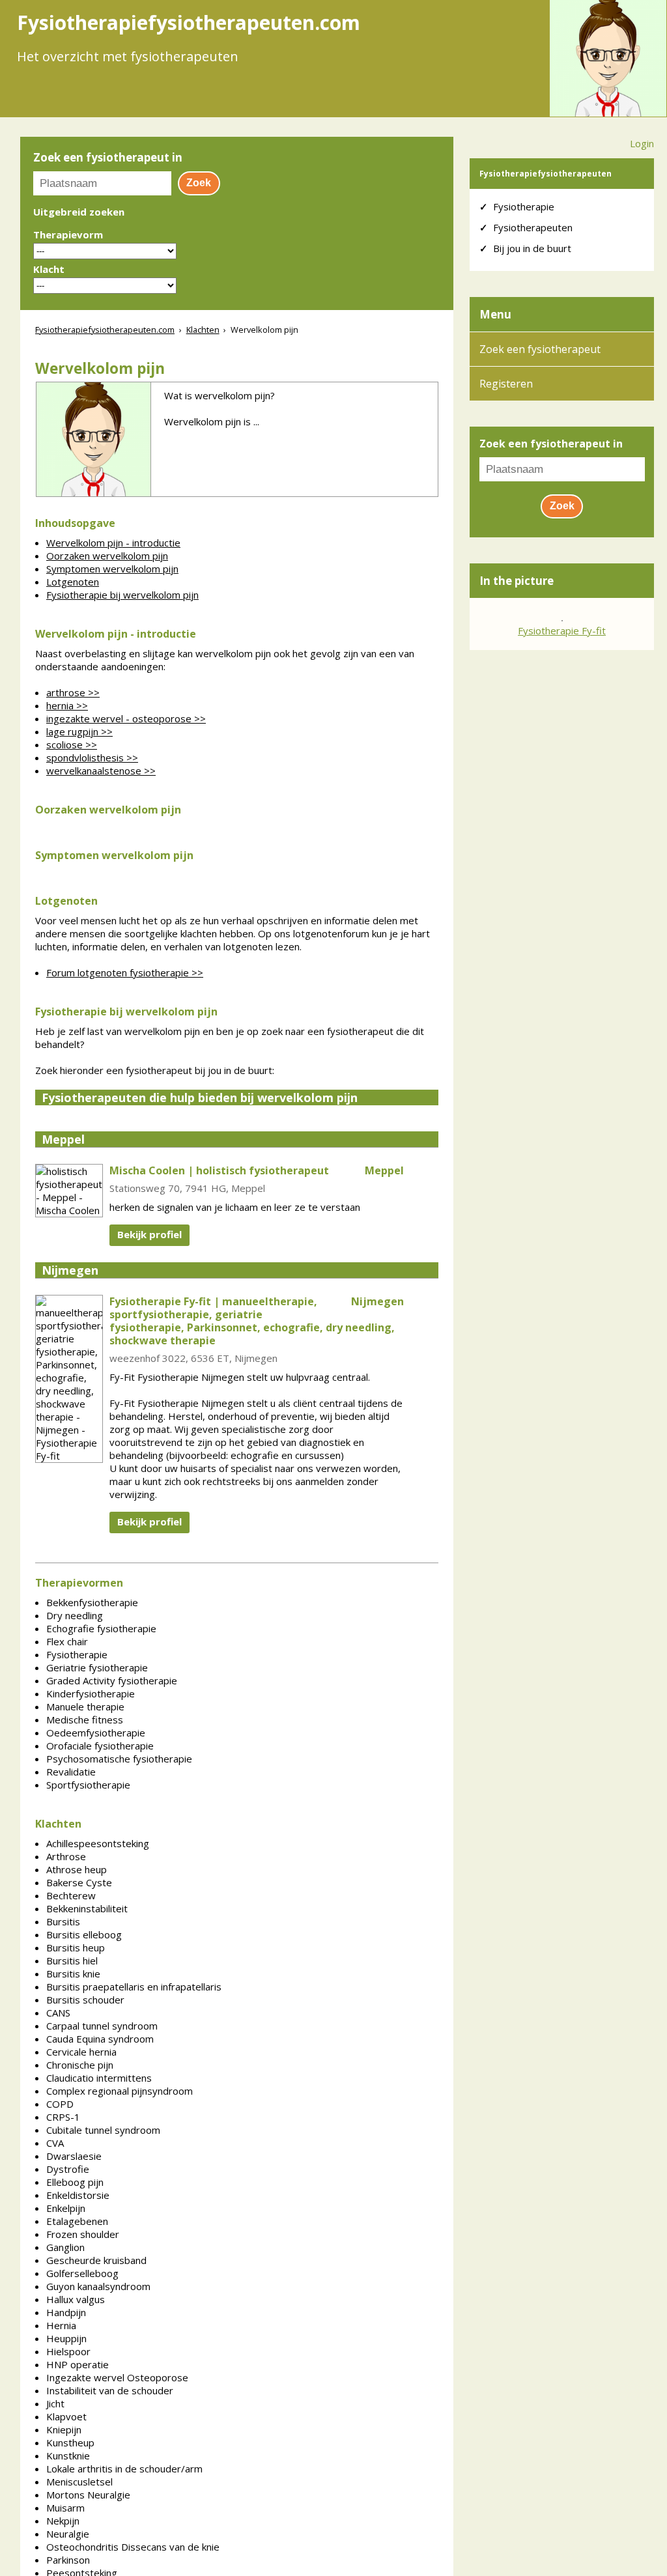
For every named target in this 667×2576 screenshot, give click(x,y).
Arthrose (66, 1856)
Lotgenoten (73, 582)
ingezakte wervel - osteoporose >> (126, 718)
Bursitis (63, 1921)
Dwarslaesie (74, 2156)
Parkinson (68, 2560)
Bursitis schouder (85, 2000)
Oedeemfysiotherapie (96, 1733)
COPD (60, 2104)
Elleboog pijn (75, 2182)
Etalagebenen (77, 2221)
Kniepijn (64, 2429)
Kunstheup (70, 2442)
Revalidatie (71, 1772)
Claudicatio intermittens (99, 2078)
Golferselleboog (82, 2273)
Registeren (506, 384)
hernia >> (67, 705)
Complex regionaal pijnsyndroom (120, 2091)
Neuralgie (68, 2534)
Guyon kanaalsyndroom (98, 2286)
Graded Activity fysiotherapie (112, 1680)
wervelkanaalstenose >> (101, 771)
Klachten (203, 330)
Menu (495, 314)
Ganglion (65, 2247)
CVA (55, 2143)
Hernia (61, 2325)
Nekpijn (63, 2521)
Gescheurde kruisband (96, 2260)
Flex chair (67, 1641)
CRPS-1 (63, 2117)
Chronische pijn (80, 2065)
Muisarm (65, 2508)
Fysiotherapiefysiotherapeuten (546, 174)
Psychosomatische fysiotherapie (119, 1759)
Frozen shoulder (83, 2234)
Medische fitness (85, 1720)
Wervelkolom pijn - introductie (113, 543)
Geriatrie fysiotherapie (97, 1667)
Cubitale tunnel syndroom (103, 2130)
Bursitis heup (76, 1947)
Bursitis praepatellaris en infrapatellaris (134, 1987)
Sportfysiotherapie (88, 1785)
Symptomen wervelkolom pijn (112, 569)
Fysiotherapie (77, 1654)
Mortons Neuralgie (88, 2495)
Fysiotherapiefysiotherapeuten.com (105, 330)
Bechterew (71, 1895)
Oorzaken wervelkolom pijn (107, 556)
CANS (58, 2013)
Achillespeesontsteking (98, 1843)
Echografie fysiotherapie (101, 1628)
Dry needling (75, 1615)
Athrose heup (77, 1869)
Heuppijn (66, 2338)
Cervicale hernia (81, 2052)
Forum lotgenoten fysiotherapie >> (125, 972)
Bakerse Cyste (79, 1882)
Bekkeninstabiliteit (87, 1908)
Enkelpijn (66, 2208)
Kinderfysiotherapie (91, 1693)
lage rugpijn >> (79, 731)
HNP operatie (78, 2364)
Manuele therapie (85, 1706)
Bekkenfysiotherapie (92, 1602)
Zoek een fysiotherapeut (540, 349)
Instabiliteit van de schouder (110, 2390)
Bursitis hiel (72, 1960)
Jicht (55, 2403)
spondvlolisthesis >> (92, 757)
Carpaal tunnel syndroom (102, 2026)
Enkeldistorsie (78, 2195)
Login (642, 143)
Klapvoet (66, 2416)
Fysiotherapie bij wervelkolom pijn (122, 595)
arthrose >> (73, 692)
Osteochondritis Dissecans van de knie (133, 2547)
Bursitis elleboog (84, 1934)
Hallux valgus (76, 2299)
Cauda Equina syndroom (100, 2039)
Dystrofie (68, 2169)
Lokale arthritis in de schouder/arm (124, 2469)
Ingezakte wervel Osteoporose (117, 2377)
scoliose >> (72, 744)
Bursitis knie (73, 1974)
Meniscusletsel (79, 2482)
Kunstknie (68, 2456)
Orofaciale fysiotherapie (100, 1746)
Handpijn (66, 2312)
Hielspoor (68, 2351)
